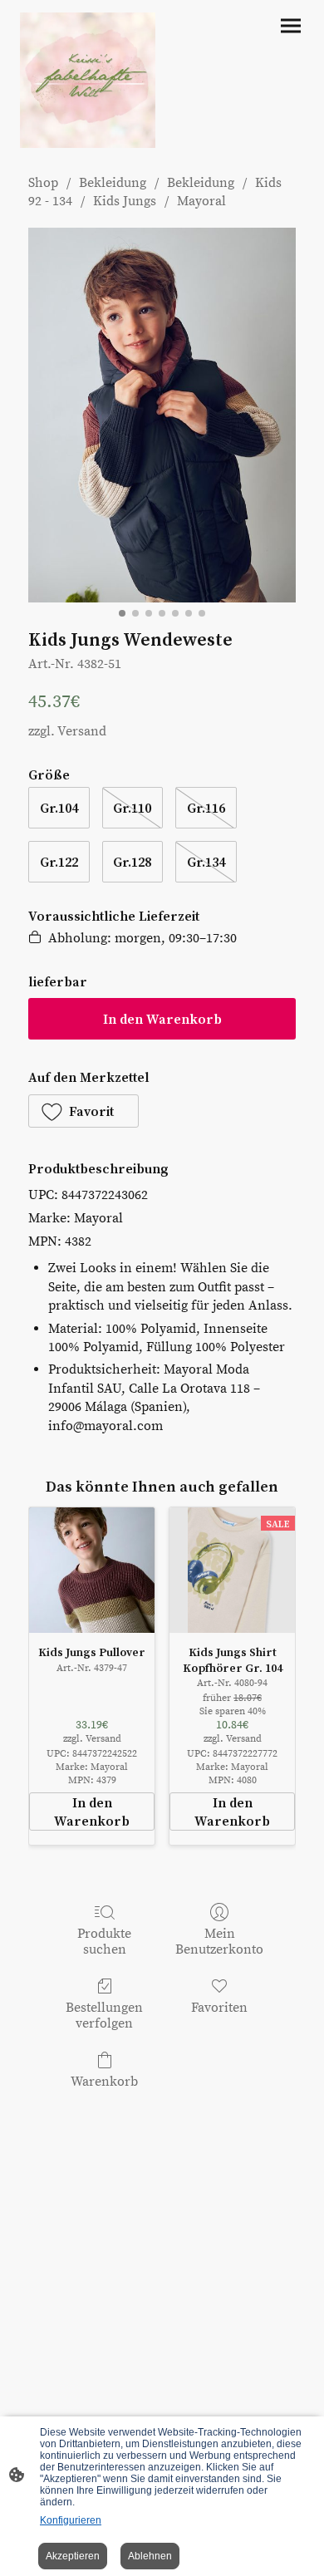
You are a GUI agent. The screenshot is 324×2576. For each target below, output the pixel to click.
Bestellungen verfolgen (104, 2016)
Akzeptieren (73, 2556)
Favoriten (219, 2008)
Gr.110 (132, 808)
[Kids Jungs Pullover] (92, 1570)
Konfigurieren (71, 2520)
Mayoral (201, 201)
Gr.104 (59, 808)
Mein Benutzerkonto (219, 1942)
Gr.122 (59, 862)
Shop (43, 183)
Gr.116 (206, 808)
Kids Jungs (125, 201)
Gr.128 (132, 862)
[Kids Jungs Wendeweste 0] (162, 415)
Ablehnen (150, 2556)
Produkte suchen (104, 1942)
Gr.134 (206, 862)
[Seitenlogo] (88, 80)
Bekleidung (113, 183)
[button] (83, 1111)
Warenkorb (104, 2082)
